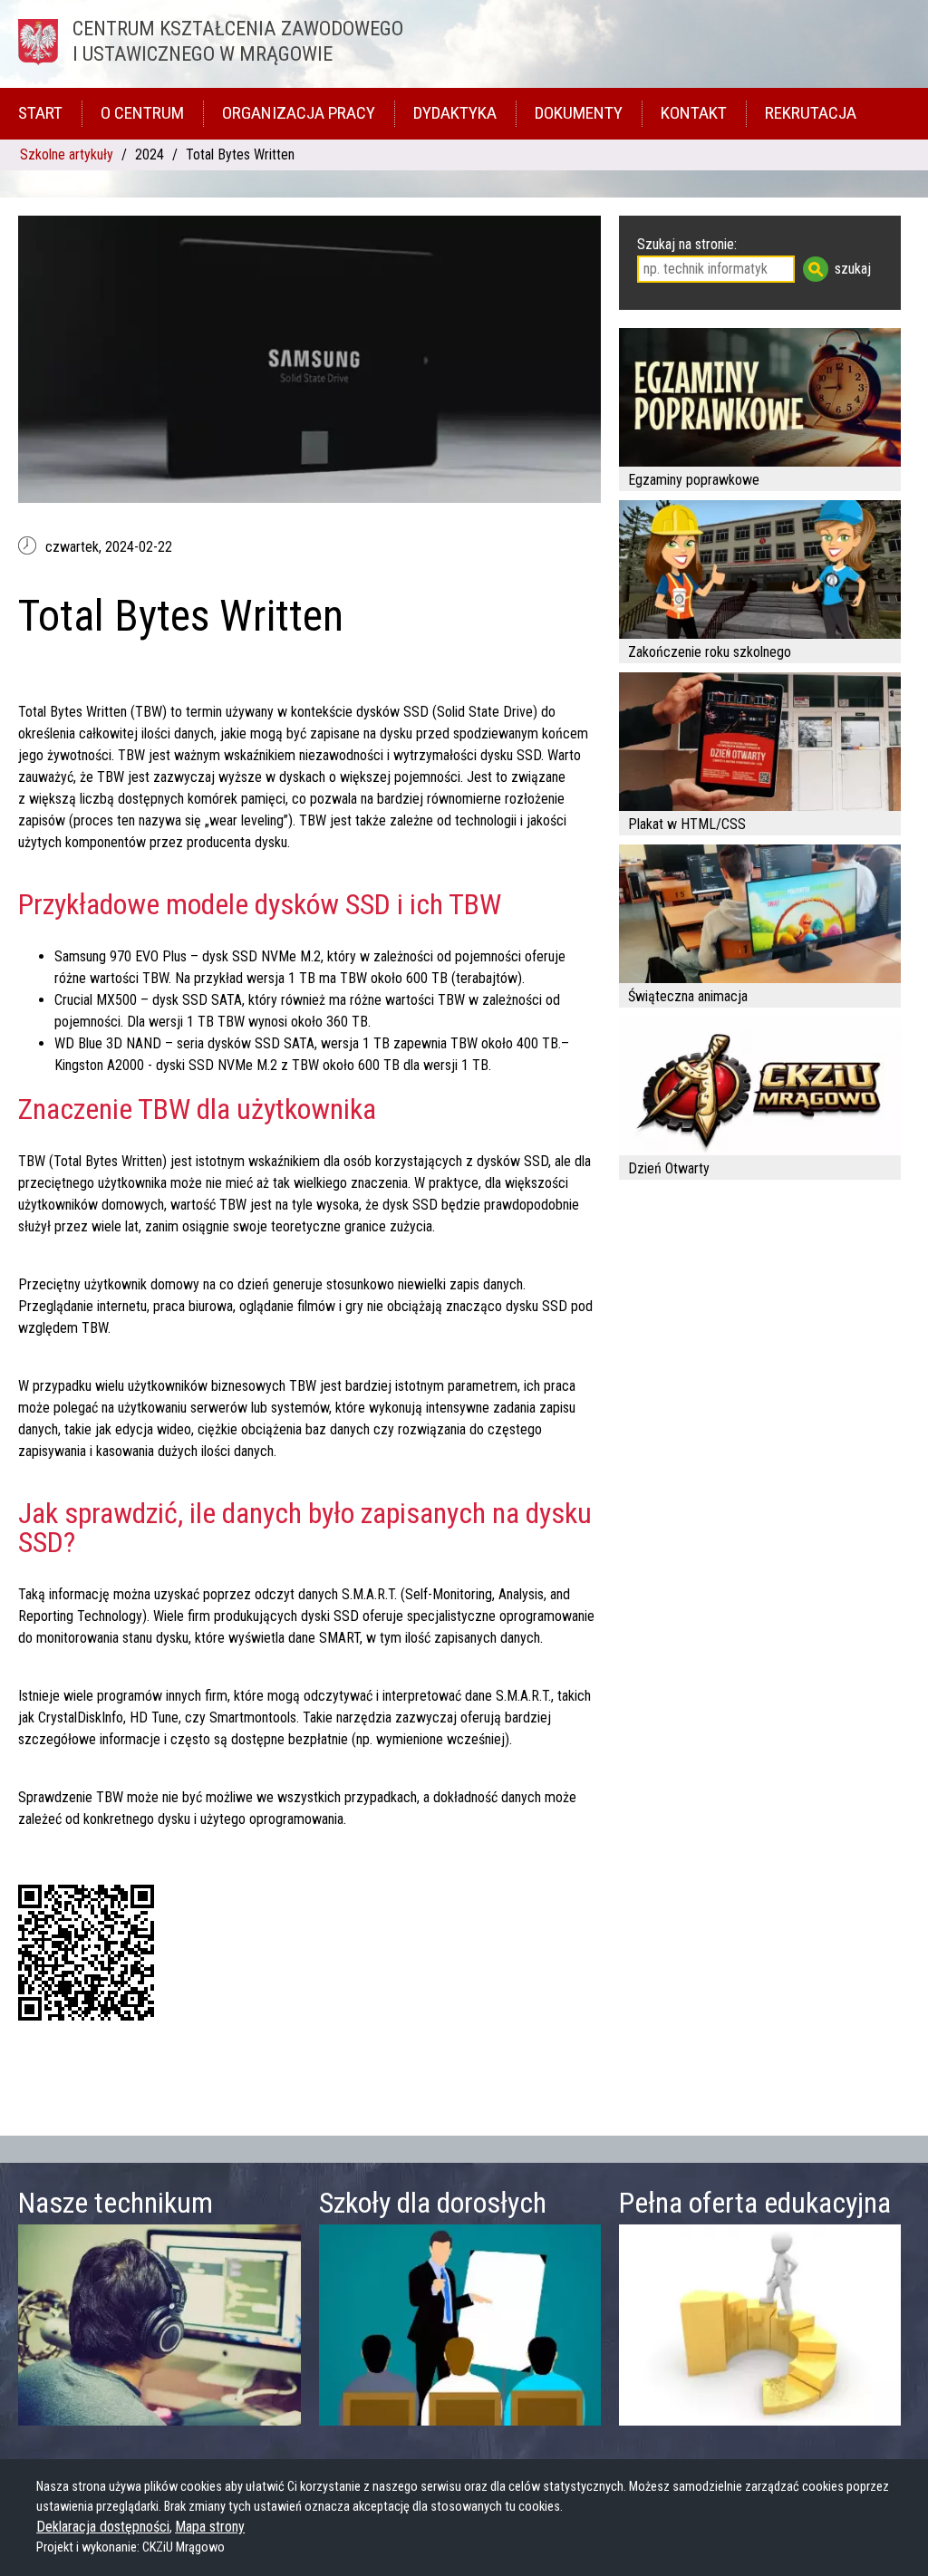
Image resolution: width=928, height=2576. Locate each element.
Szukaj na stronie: (687, 244)
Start (40, 113)
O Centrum (142, 113)
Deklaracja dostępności (103, 2527)
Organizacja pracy (299, 113)
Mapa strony (210, 2527)
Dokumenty (579, 113)
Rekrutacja (811, 113)
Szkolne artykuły (67, 154)
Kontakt (694, 113)
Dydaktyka (455, 113)
